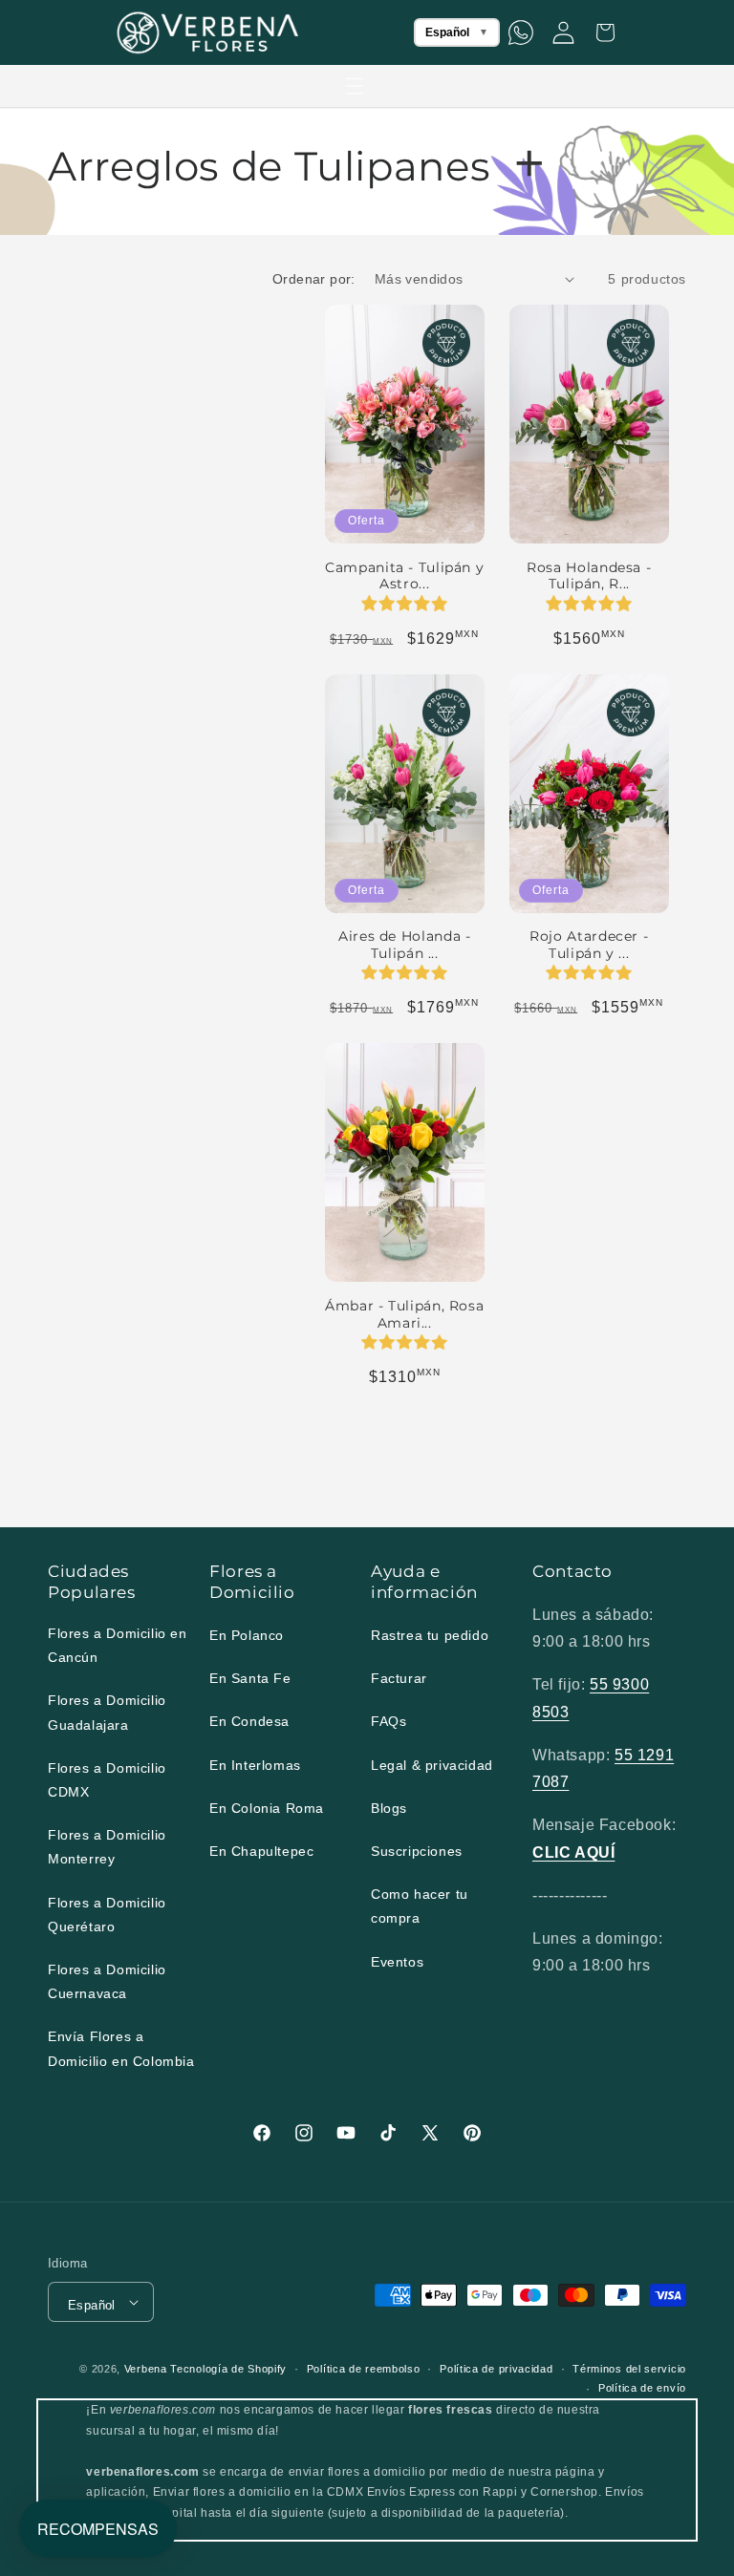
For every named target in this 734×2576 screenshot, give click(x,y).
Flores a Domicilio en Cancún (118, 1645)
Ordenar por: (314, 279)
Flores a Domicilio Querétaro (107, 1915)
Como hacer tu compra (420, 1906)
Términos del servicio (629, 2369)
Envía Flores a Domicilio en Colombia (121, 2048)
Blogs (389, 1808)
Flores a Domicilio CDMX (107, 1780)
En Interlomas (255, 1765)
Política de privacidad (496, 2369)
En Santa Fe (250, 1678)
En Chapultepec (261, 1851)
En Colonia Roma (267, 1808)
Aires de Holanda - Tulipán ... (404, 945)
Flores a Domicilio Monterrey (107, 1847)
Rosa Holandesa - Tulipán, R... (589, 576)
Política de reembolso (364, 2369)
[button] (355, 86)
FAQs (389, 1721)
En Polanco (247, 1635)
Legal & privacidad (432, 1765)
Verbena (146, 2369)
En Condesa (249, 1721)
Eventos (397, 1962)
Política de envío (642, 2388)
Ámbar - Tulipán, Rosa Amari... (404, 1314)
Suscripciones (417, 1851)
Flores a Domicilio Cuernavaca (107, 1981)
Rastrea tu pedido (430, 1635)
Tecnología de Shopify (228, 2369)
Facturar (399, 1678)
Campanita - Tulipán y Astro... (404, 576)
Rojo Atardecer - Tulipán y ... (589, 945)
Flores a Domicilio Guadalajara (107, 1712)
